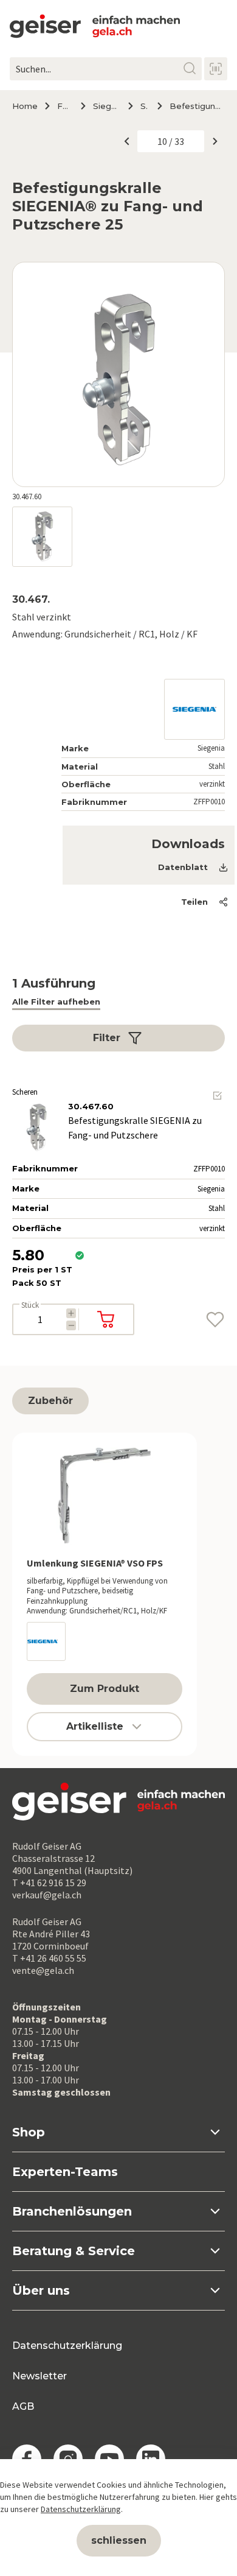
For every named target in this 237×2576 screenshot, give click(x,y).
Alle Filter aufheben (56, 1002)
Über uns (41, 2290)
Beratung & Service (74, 2251)
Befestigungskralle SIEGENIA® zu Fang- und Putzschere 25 (197, 106)
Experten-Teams (65, 2172)
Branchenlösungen (72, 2211)
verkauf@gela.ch (47, 1895)
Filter (107, 1038)
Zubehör (50, 1401)
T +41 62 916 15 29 (49, 1883)
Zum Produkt (105, 1689)
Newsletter (39, 2376)
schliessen (119, 2540)
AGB (23, 2406)
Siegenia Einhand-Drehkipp (105, 106)
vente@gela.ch (43, 1970)
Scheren (144, 106)
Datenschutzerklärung (67, 2346)
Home (25, 106)
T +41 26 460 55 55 (49, 1958)
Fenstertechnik (64, 106)
